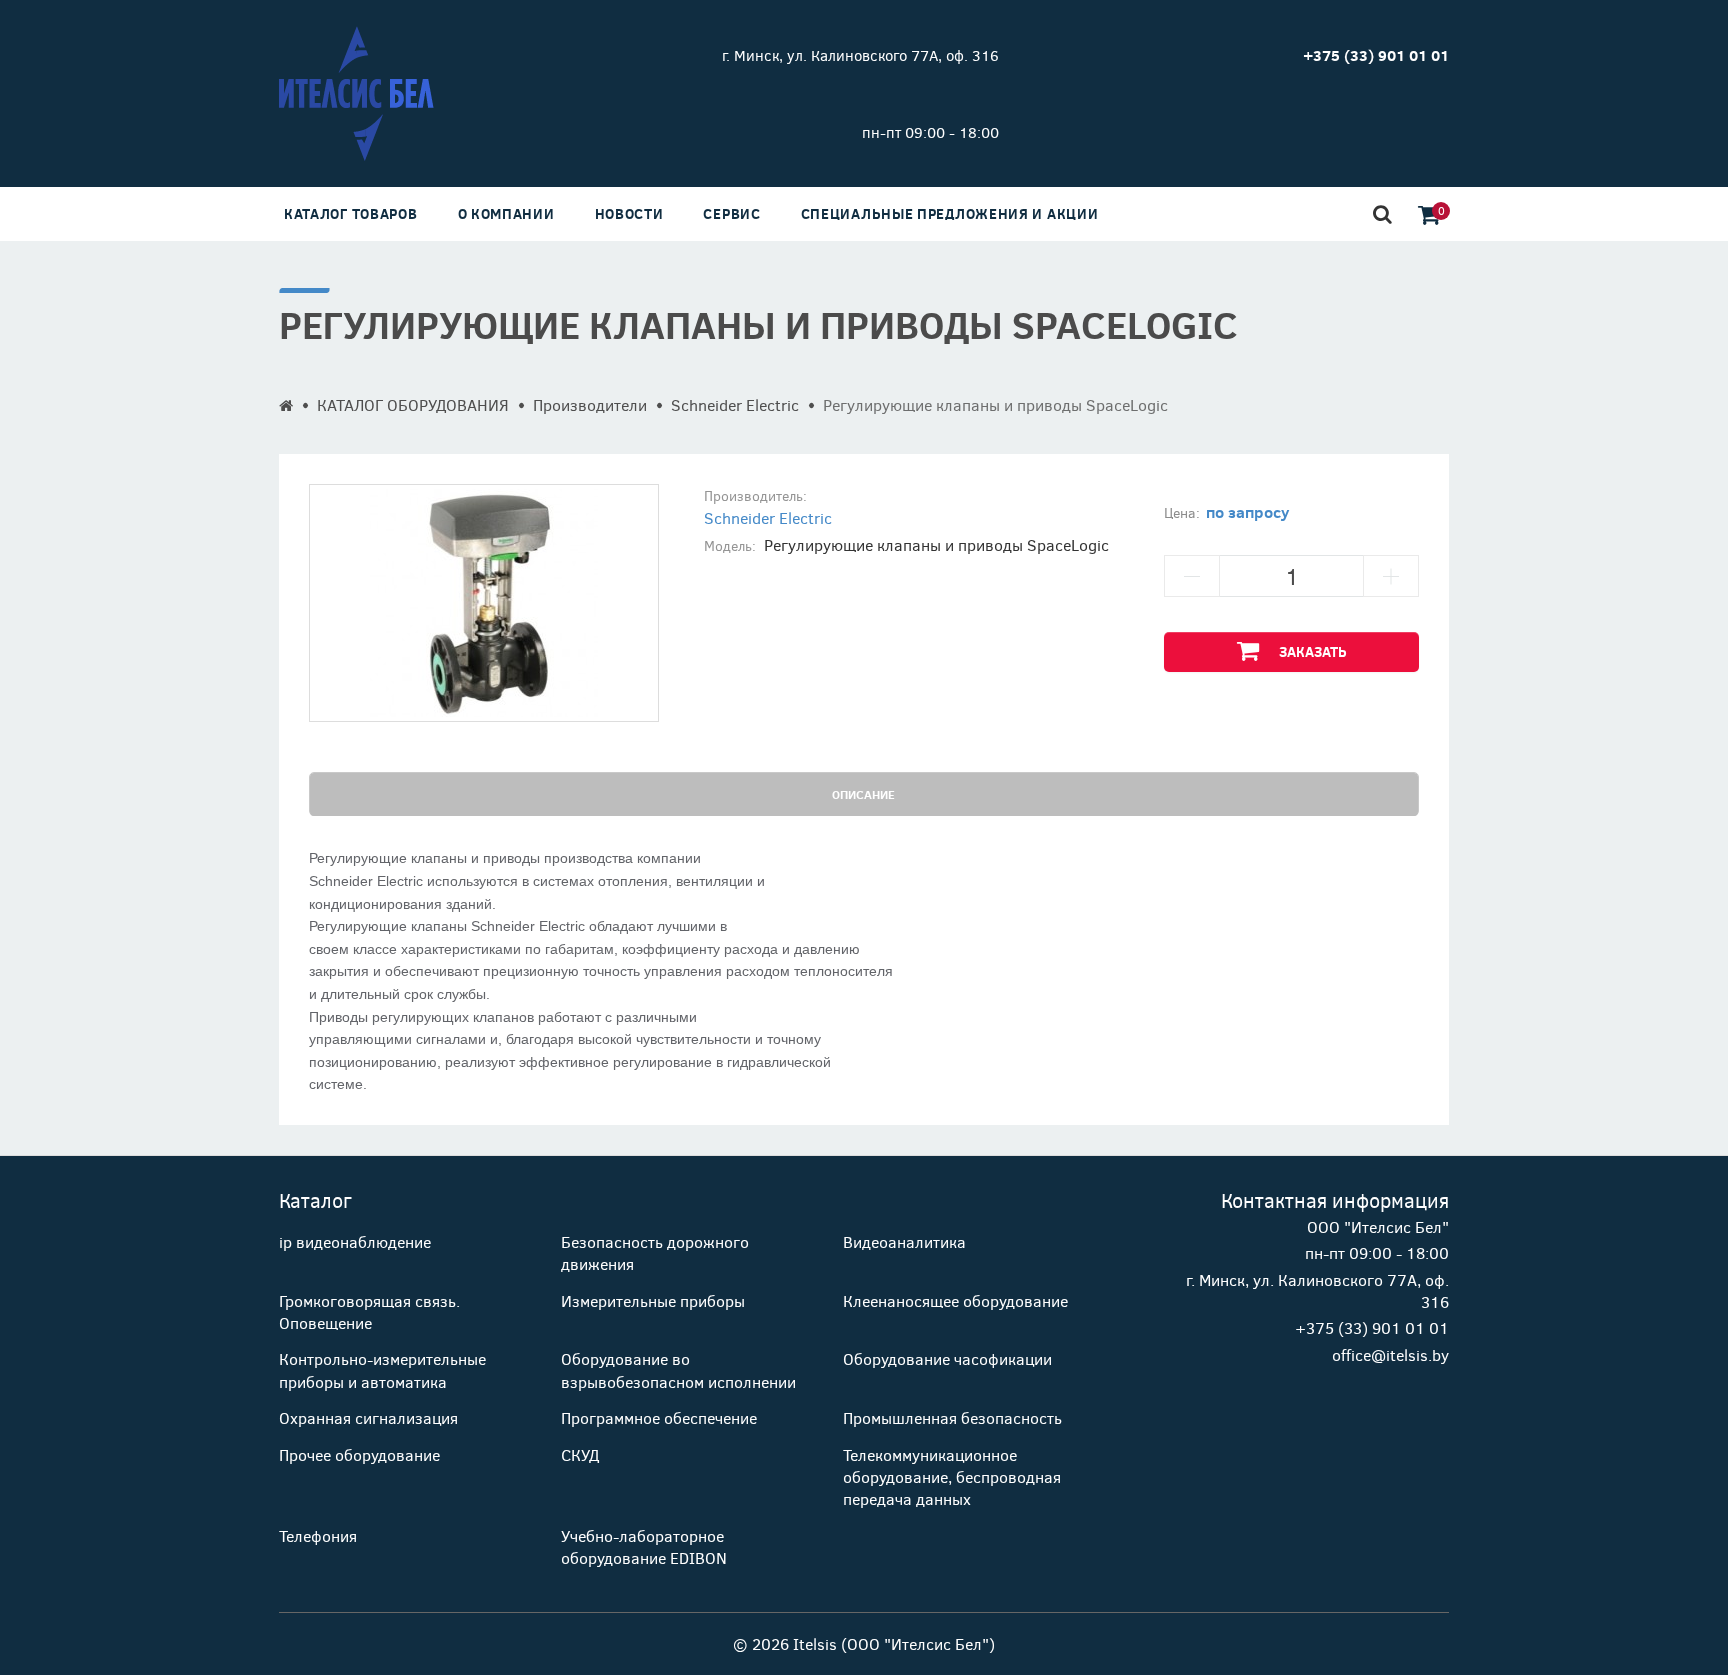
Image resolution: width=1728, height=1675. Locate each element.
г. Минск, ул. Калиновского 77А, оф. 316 (860, 55)
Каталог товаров (351, 213)
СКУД (580, 1454)
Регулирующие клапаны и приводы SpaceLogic (995, 404)
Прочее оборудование (359, 1454)
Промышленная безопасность (952, 1417)
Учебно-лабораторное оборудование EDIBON (644, 1546)
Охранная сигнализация (368, 1417)
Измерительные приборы (653, 1300)
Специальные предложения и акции (950, 213)
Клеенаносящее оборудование (955, 1300)
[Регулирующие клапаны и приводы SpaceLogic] (484, 603)
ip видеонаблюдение (355, 1241)
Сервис (731, 213)
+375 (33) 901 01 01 (1372, 1327)
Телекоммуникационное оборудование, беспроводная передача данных (952, 1477)
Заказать (1313, 651)
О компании (506, 213)
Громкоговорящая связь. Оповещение (369, 1311)
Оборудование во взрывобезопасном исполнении (678, 1369)
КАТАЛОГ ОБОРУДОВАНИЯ (413, 404)
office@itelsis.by (1390, 1354)
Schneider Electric (735, 404)
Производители (590, 404)
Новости (629, 213)
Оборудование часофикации (947, 1358)
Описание (863, 794)
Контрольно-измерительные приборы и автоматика (382, 1369)
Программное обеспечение (659, 1417)
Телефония (318, 1535)
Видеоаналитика (904, 1241)
